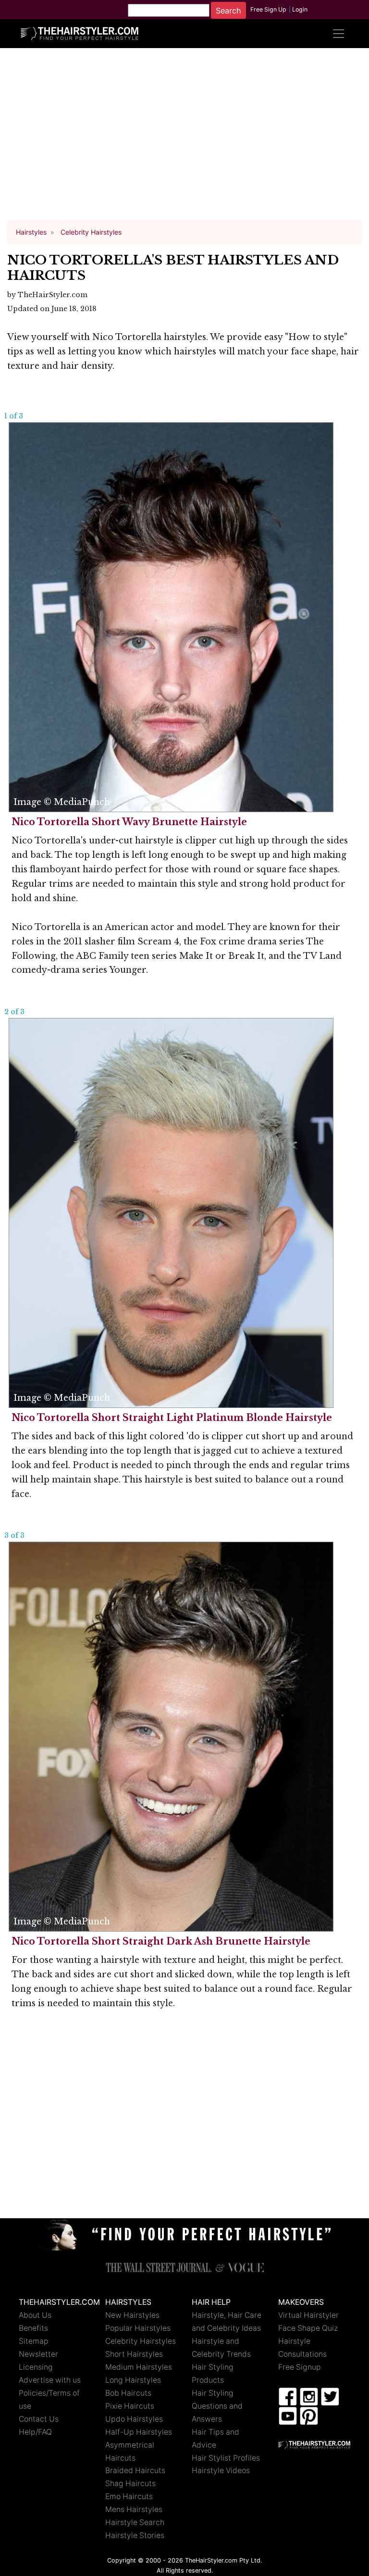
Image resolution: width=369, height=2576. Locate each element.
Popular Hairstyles (138, 2328)
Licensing (36, 2367)
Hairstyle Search (135, 2522)
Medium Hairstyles (139, 2367)
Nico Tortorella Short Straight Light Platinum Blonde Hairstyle (172, 1418)
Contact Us (39, 2419)
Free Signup (300, 2367)
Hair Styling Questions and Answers (217, 2406)
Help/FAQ (35, 2432)
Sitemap (34, 2341)
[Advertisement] (184, 138)
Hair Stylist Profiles (226, 2458)
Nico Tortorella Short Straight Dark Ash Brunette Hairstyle (161, 1941)
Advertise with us (50, 2380)
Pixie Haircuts (130, 2406)
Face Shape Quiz (308, 2328)
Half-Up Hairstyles (139, 2432)
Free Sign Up (268, 9)
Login (300, 9)
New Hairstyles (132, 2315)
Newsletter (38, 2354)
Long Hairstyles (133, 2380)
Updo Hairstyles (134, 2419)
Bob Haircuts (128, 2393)
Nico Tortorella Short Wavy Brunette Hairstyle (129, 822)
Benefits (33, 2328)
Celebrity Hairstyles (141, 2341)
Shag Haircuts (130, 2483)
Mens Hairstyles (134, 2509)
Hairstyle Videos (221, 2470)
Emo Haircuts (129, 2496)
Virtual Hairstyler (308, 2315)
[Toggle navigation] (338, 34)
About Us (35, 2315)
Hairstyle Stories (135, 2535)
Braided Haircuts (135, 2470)
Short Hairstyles (134, 2354)
